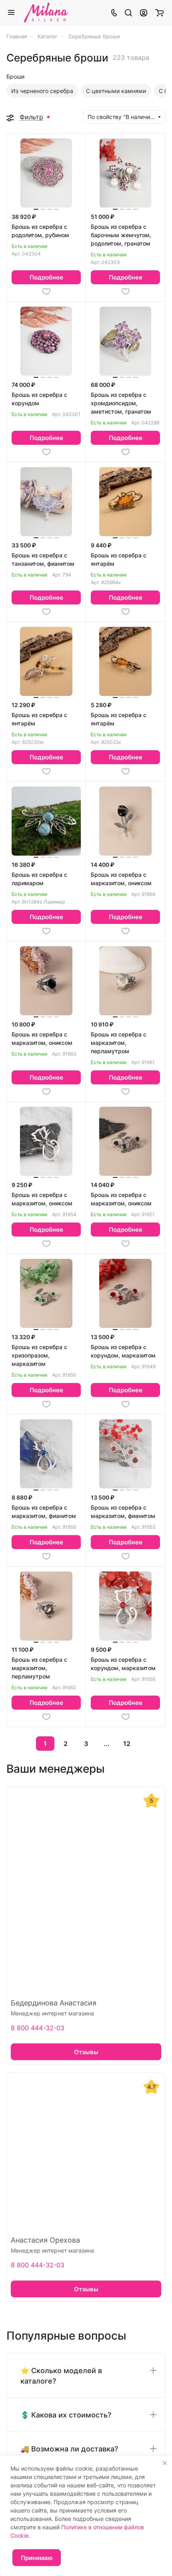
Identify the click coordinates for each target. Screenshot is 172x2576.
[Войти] (144, 12)
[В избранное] (46, 291)
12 (127, 1744)
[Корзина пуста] (159, 12)
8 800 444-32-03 (38, 2028)
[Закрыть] (165, 2463)
